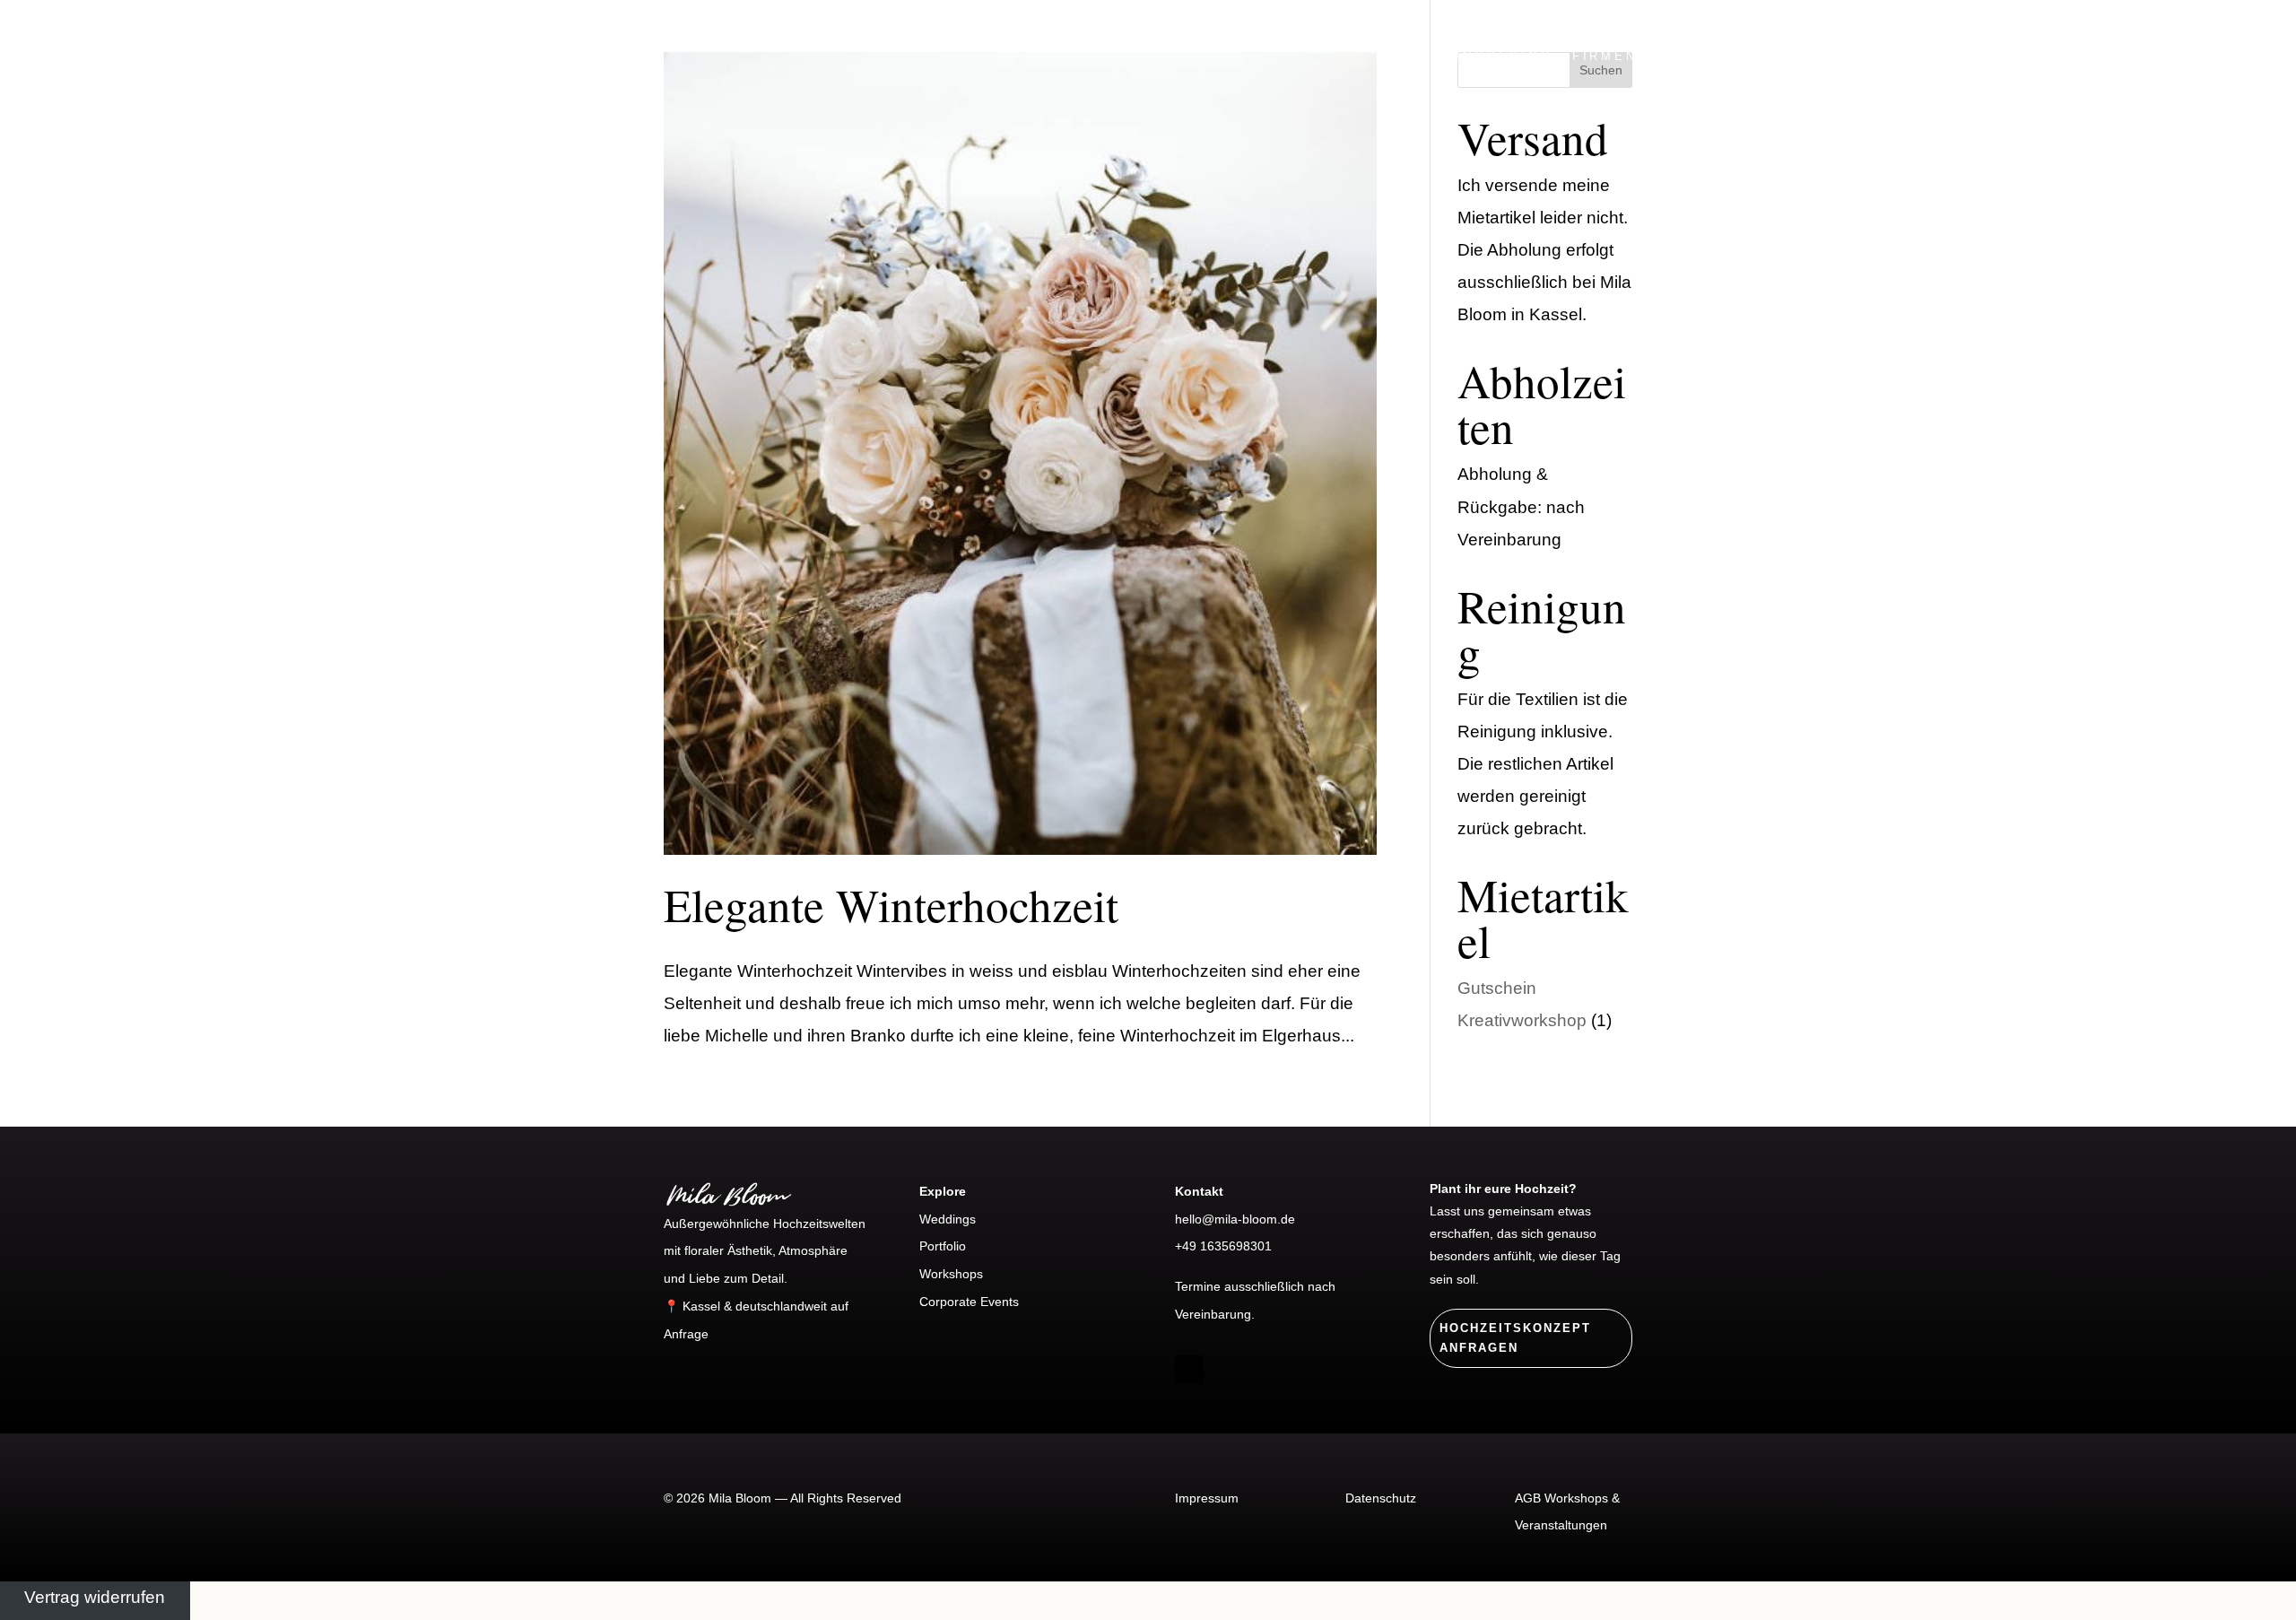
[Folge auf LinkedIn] (1225, 1370)
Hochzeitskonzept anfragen (1515, 1338)
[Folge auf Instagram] (1189, 1370)
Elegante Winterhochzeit (891, 904)
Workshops (1897, 56)
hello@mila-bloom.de (1235, 1219)
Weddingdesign (1480, 56)
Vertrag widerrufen (95, 1597)
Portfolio (1775, 56)
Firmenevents (1639, 56)
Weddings (948, 1219)
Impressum (1207, 1498)
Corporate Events (969, 1302)
